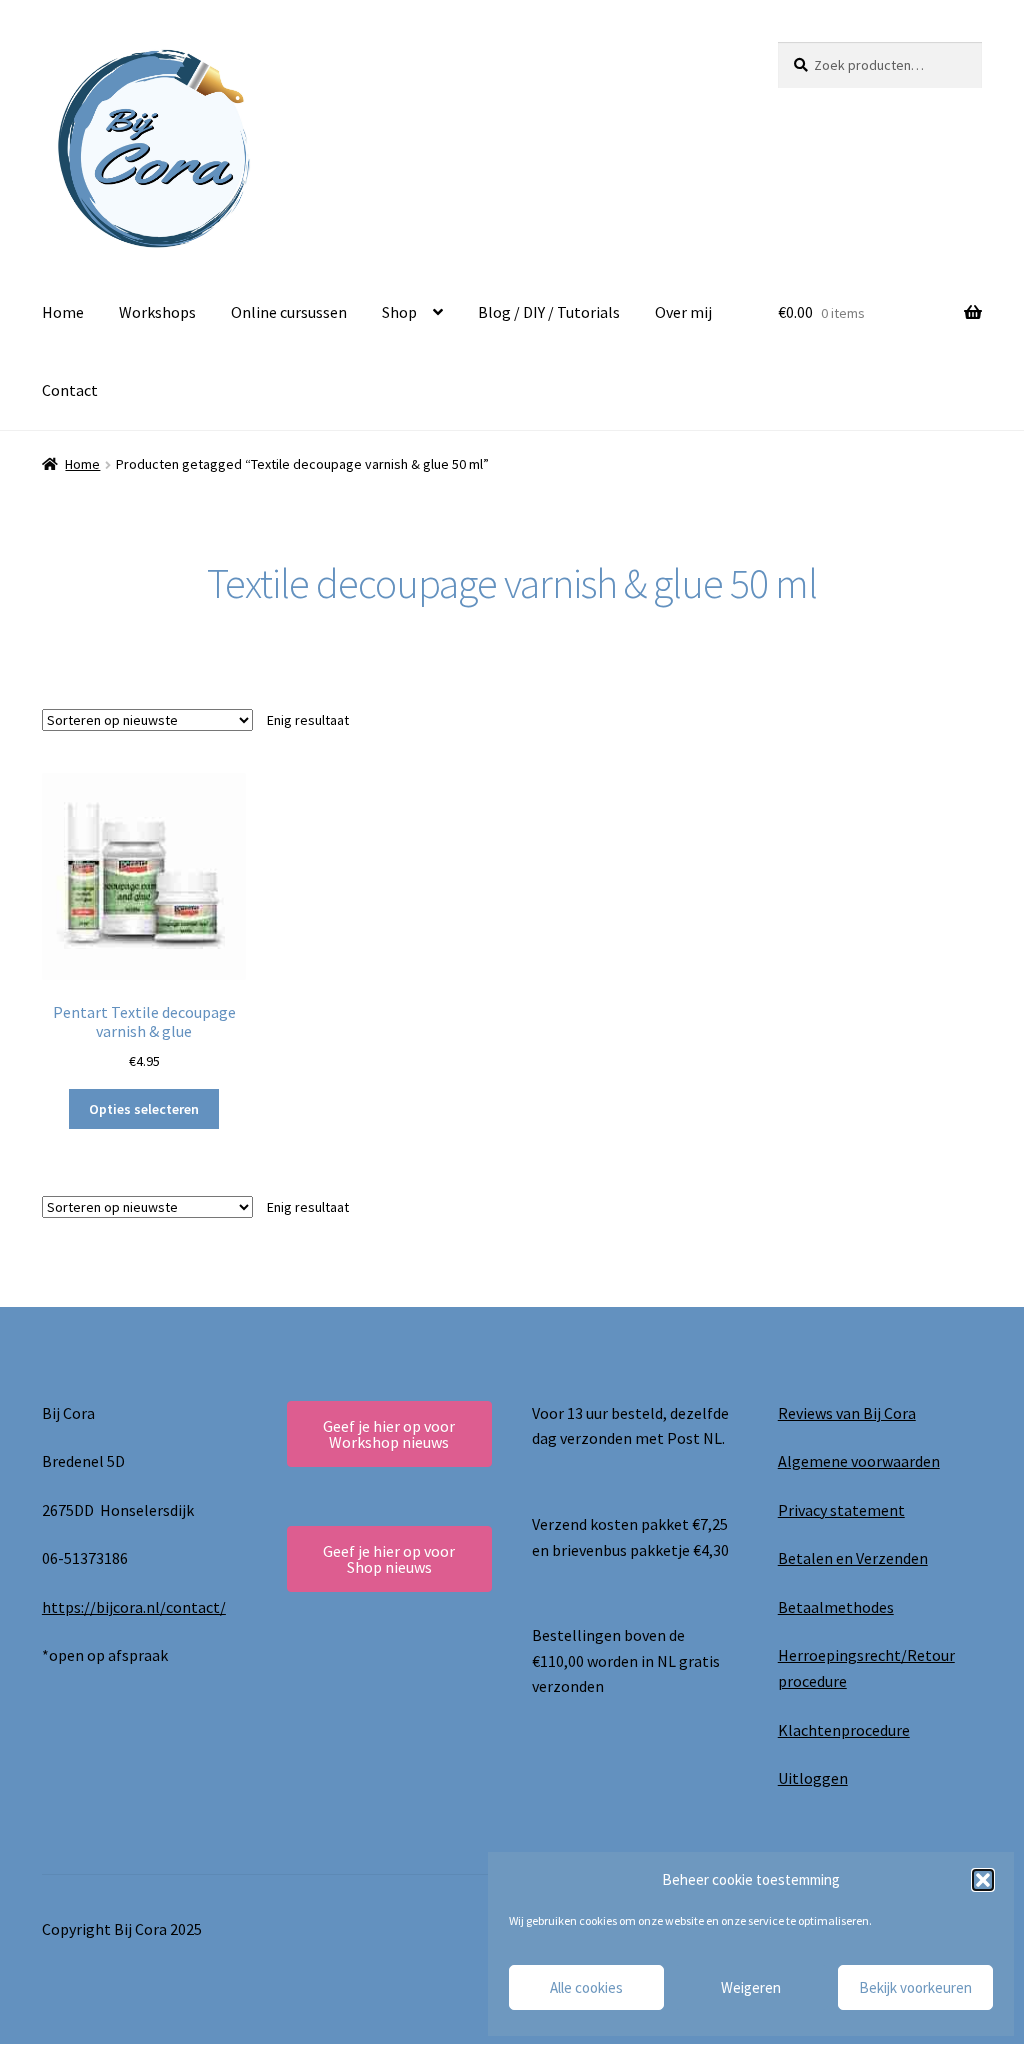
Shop (399, 312)
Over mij (683, 312)
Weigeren (751, 1987)
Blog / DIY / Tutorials (549, 312)
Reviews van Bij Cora (847, 1413)
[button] (983, 1880)
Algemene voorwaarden (859, 1461)
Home (63, 312)
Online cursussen (289, 312)
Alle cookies (586, 1987)
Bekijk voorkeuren (915, 1987)
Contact (70, 390)
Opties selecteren (144, 1109)
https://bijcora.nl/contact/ (134, 1607)
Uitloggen (813, 1778)
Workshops (157, 312)
